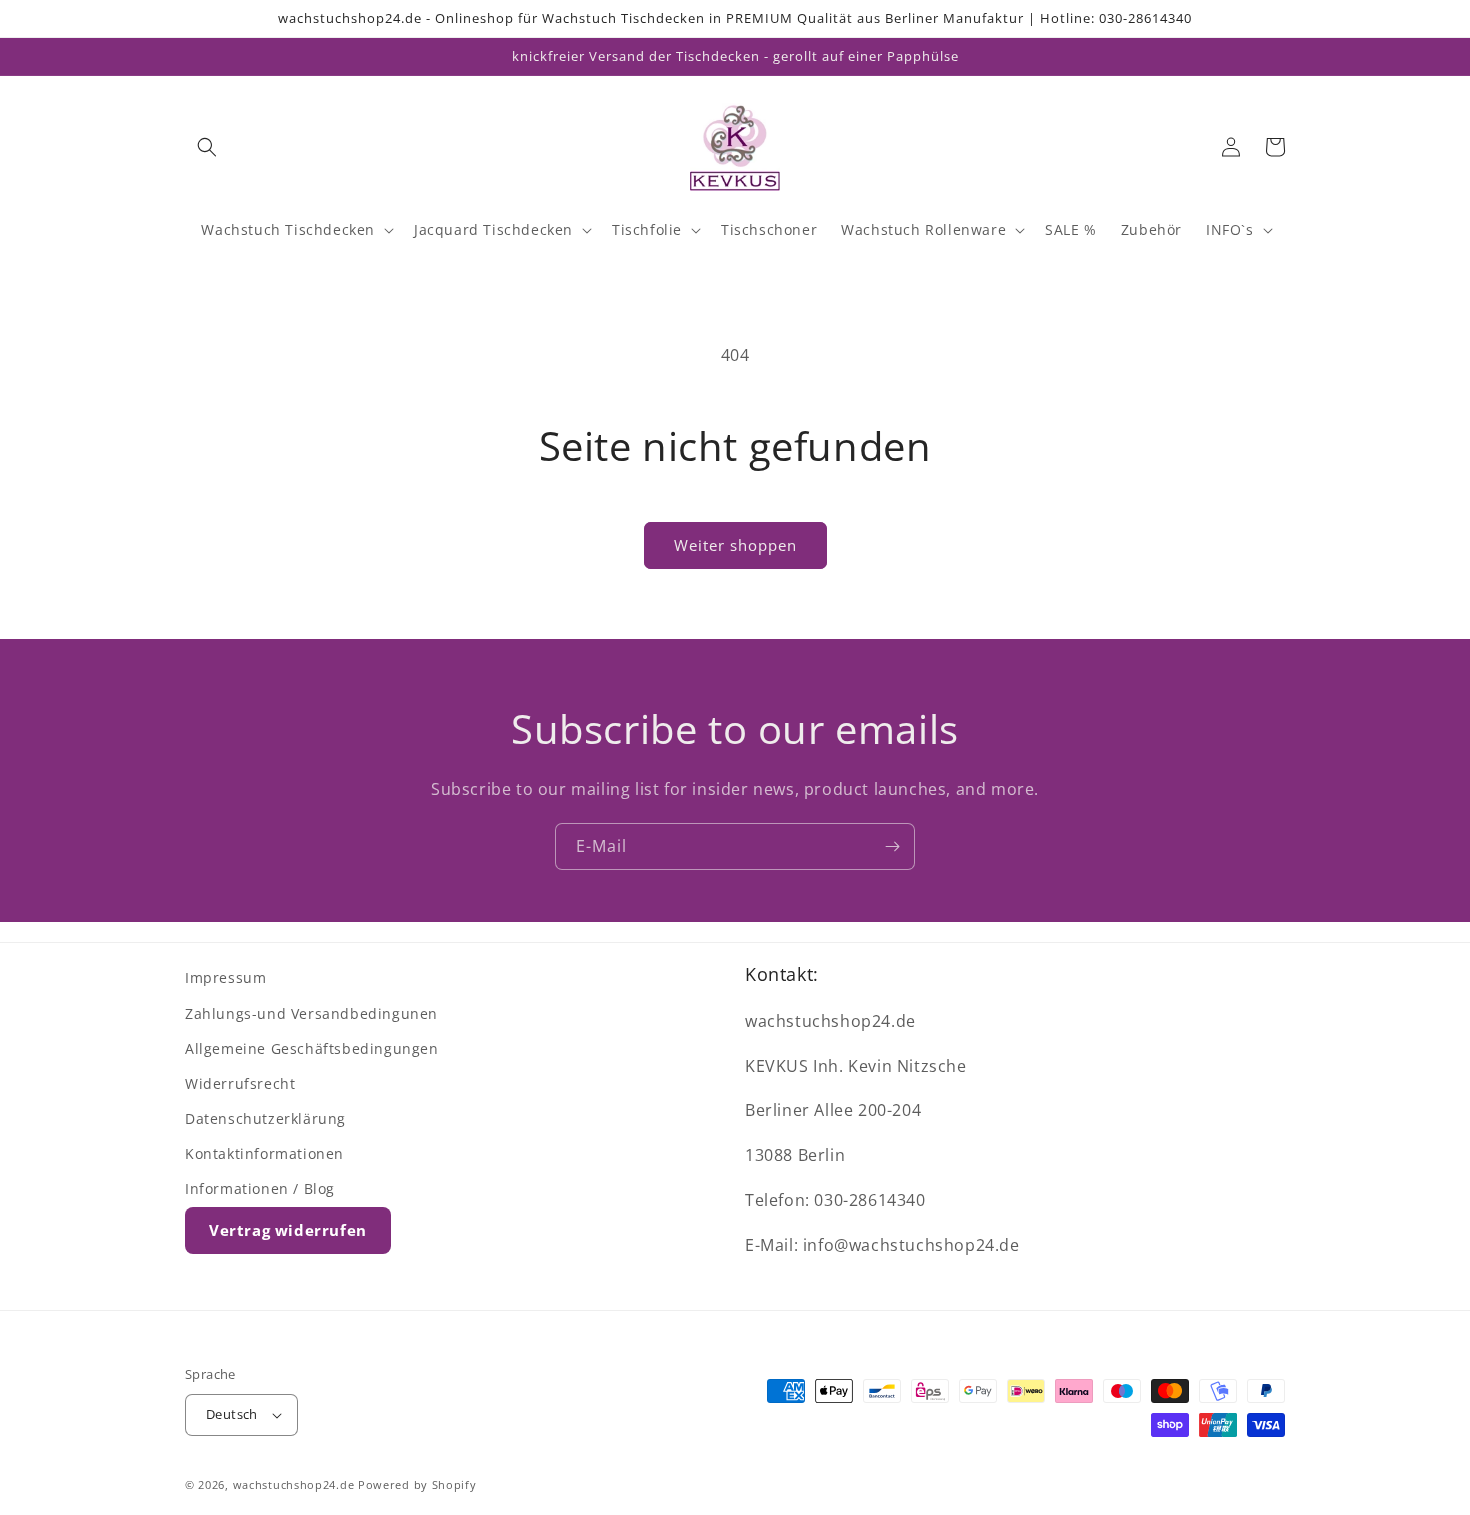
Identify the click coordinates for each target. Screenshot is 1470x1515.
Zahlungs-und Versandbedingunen (311, 1013)
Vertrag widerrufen (288, 1230)
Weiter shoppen (735, 545)
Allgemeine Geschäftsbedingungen (312, 1048)
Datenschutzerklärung (265, 1118)
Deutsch (232, 1414)
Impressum (225, 977)
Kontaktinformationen (264, 1153)
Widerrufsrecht (240, 1083)
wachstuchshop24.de (294, 1484)
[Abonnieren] (892, 846)
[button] (207, 147)
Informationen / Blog (260, 1188)
